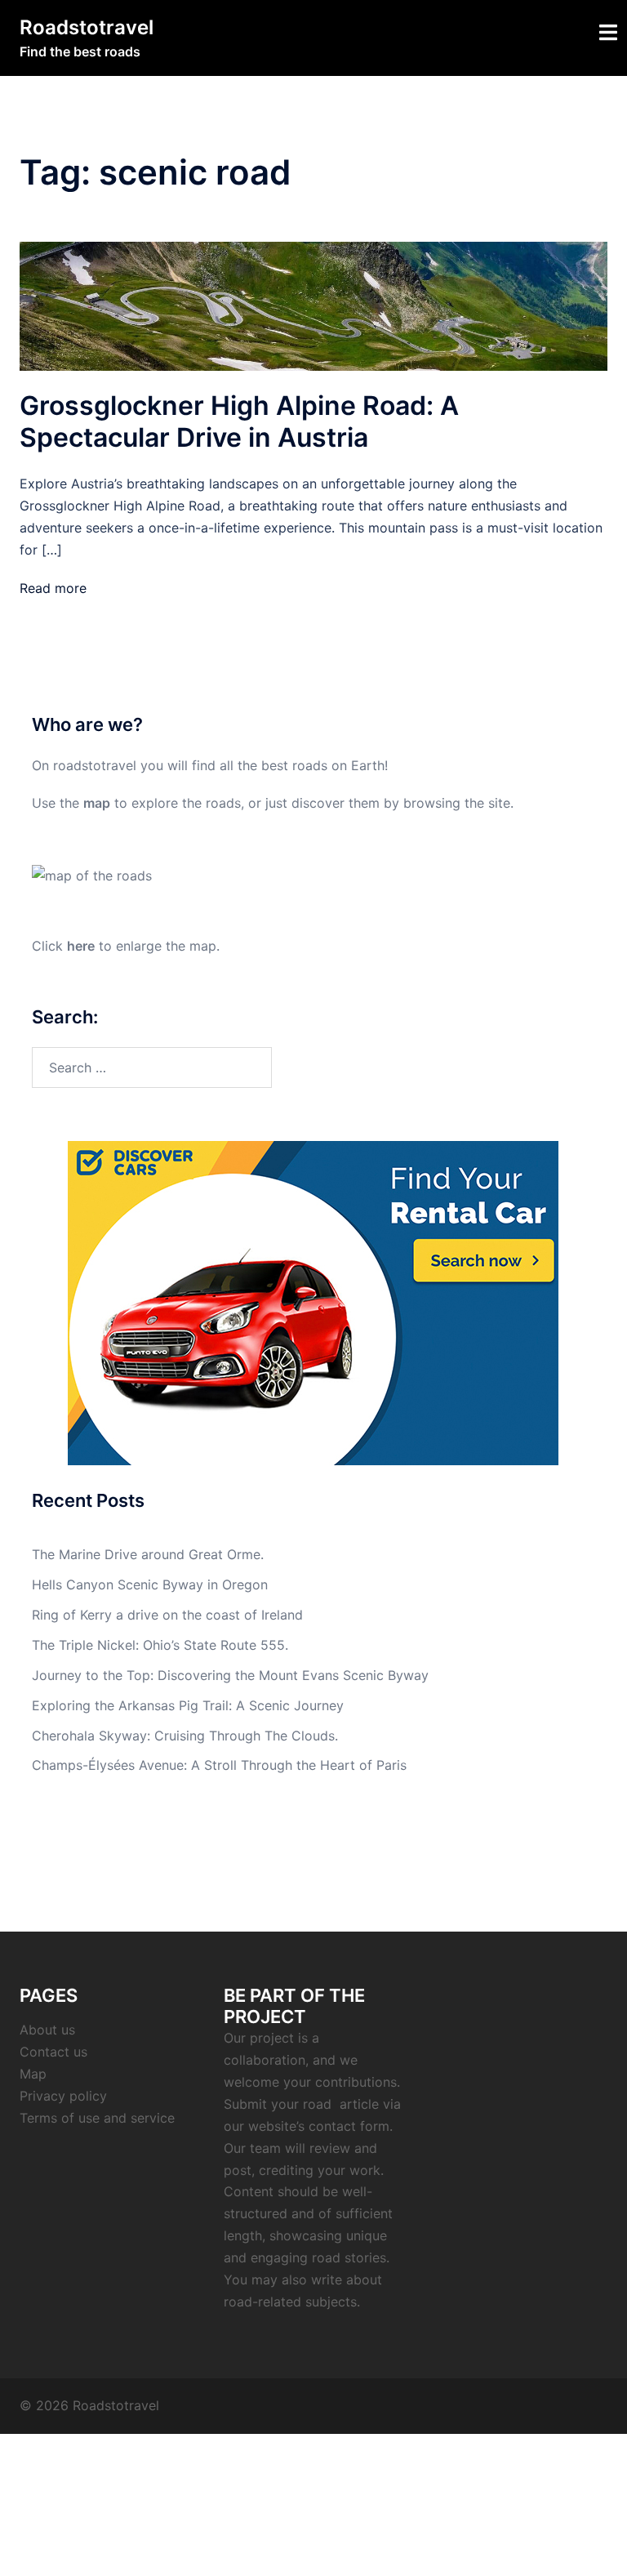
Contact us (53, 2052)
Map (33, 2074)
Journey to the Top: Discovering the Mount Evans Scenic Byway (230, 1675)
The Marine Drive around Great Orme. (148, 1554)
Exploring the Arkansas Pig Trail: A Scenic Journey (188, 1705)
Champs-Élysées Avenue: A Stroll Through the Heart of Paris (219, 1765)
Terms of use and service (97, 2118)
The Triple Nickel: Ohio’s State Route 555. (160, 1645)
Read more (53, 588)
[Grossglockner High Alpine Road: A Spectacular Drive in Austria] (313, 305)
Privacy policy (63, 2096)
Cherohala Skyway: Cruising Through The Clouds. (185, 1736)
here (81, 946)
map (97, 803)
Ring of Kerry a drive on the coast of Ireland (167, 1615)
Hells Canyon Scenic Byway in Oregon (150, 1584)
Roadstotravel (87, 27)
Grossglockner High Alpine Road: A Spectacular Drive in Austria (239, 421)
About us (47, 2030)
